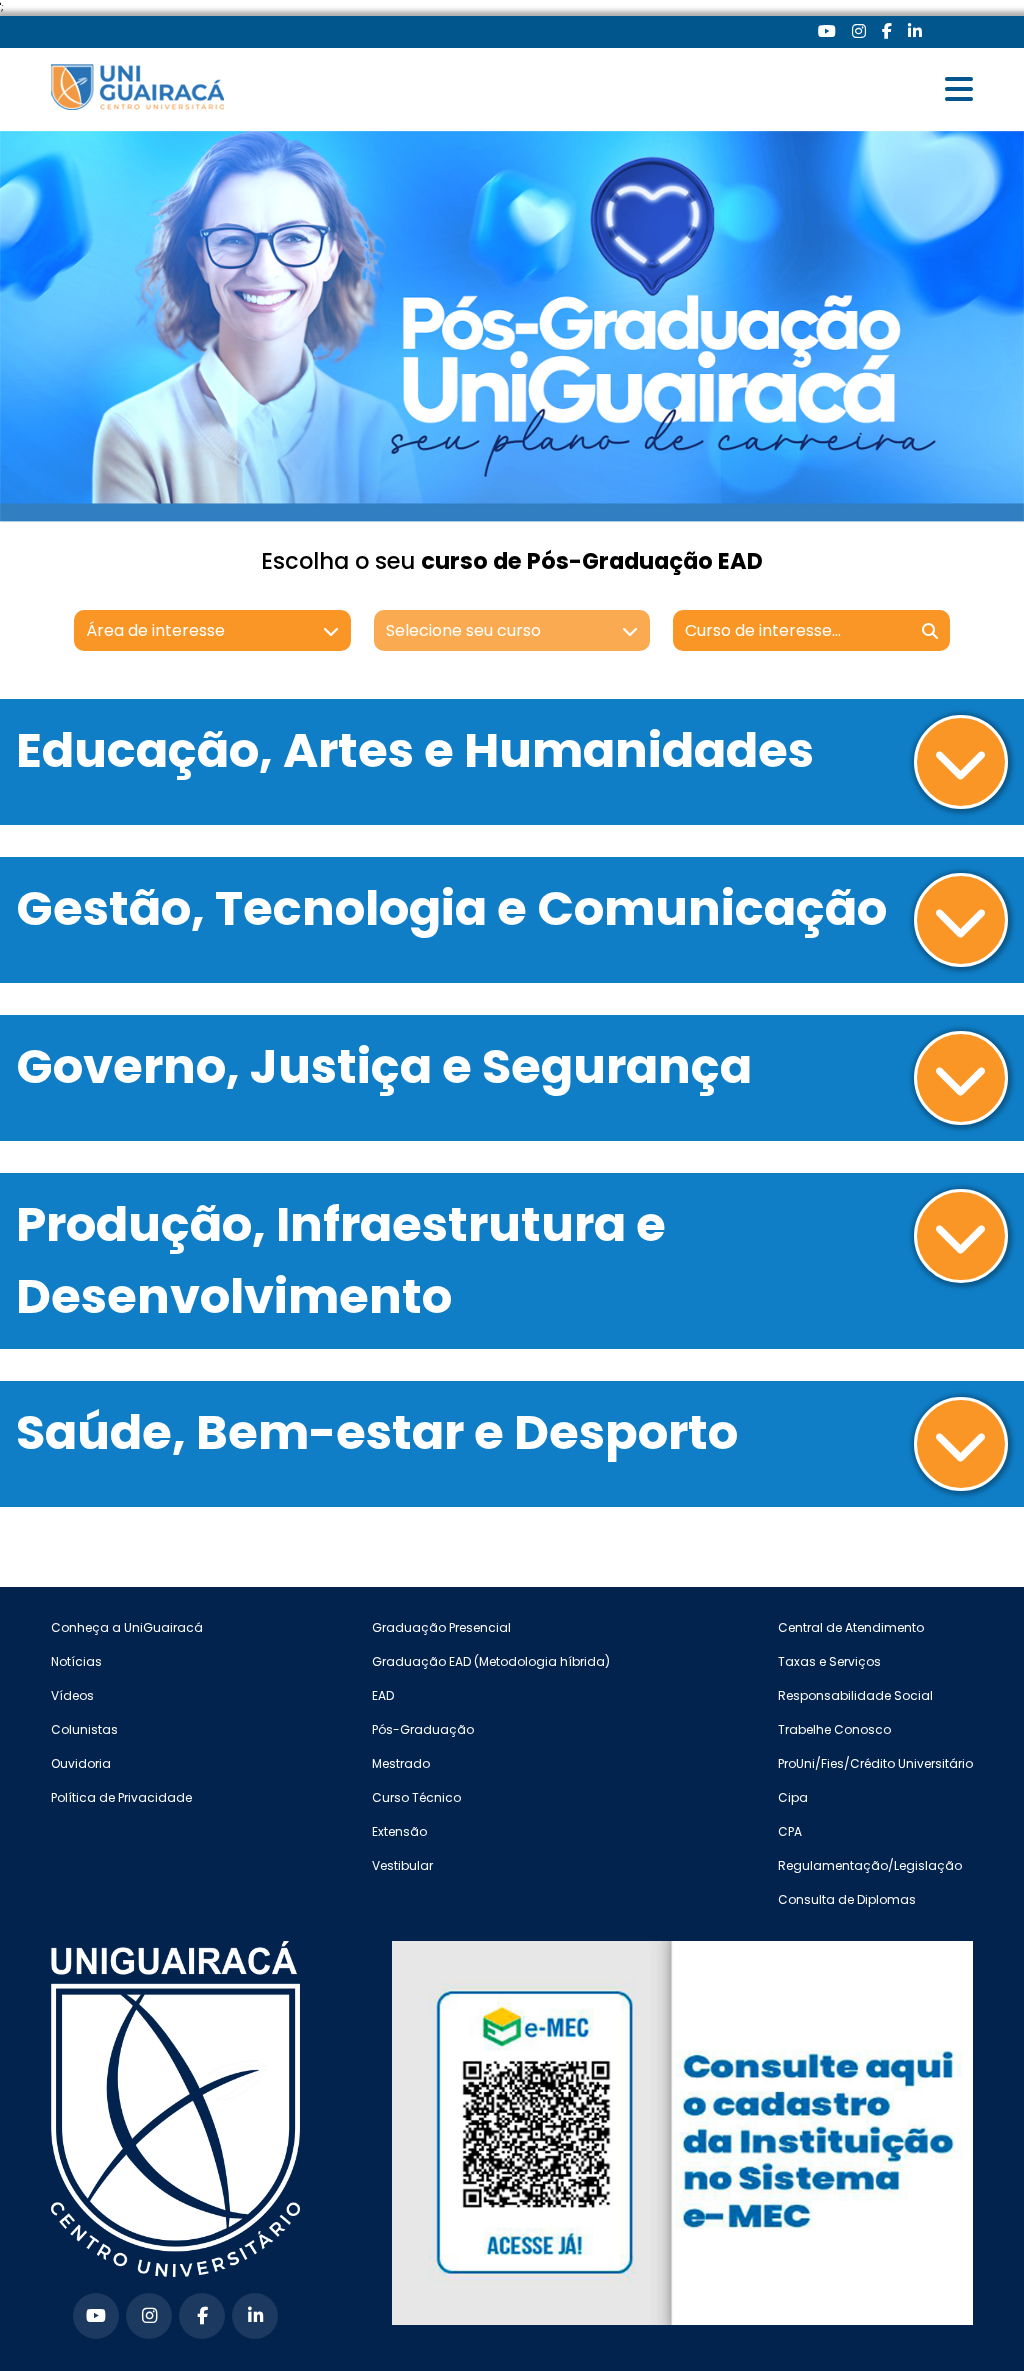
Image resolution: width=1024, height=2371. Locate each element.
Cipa (793, 1797)
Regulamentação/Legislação (870, 1865)
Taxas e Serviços (829, 1661)
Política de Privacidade (121, 1797)
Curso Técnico (416, 1797)
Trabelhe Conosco (834, 1729)
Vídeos (72, 1695)
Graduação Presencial (441, 1627)
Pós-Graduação (423, 1729)
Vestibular (402, 1865)
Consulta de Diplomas (847, 1899)
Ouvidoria (81, 1763)
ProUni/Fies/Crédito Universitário (875, 1763)
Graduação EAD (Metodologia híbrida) (491, 1661)
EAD (383, 1695)
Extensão (399, 1831)
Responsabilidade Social (855, 1695)
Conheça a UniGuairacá (127, 1627)
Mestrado (401, 1763)
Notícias (76, 1661)
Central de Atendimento (851, 1627)
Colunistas (84, 1729)
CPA (790, 1831)
